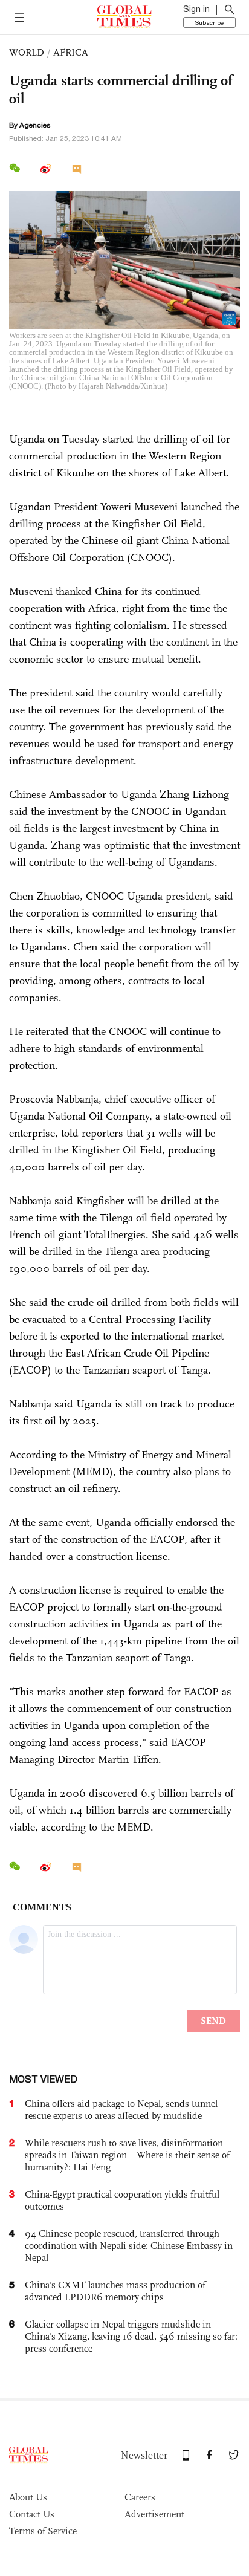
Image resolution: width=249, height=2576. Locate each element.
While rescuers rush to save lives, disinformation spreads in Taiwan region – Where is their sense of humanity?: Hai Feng (127, 2155)
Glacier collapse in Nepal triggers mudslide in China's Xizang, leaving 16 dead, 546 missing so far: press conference (131, 2336)
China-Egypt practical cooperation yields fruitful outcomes (122, 2200)
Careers (140, 2497)
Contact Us (32, 2514)
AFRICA (71, 52)
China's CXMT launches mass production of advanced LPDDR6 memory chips (115, 2291)
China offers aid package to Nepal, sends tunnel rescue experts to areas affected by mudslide (121, 2110)
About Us (28, 2497)
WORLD (27, 52)
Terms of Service (43, 2531)
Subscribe (209, 22)
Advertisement (154, 2514)
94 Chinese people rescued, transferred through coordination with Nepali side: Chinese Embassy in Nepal (129, 2246)
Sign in (196, 9)
